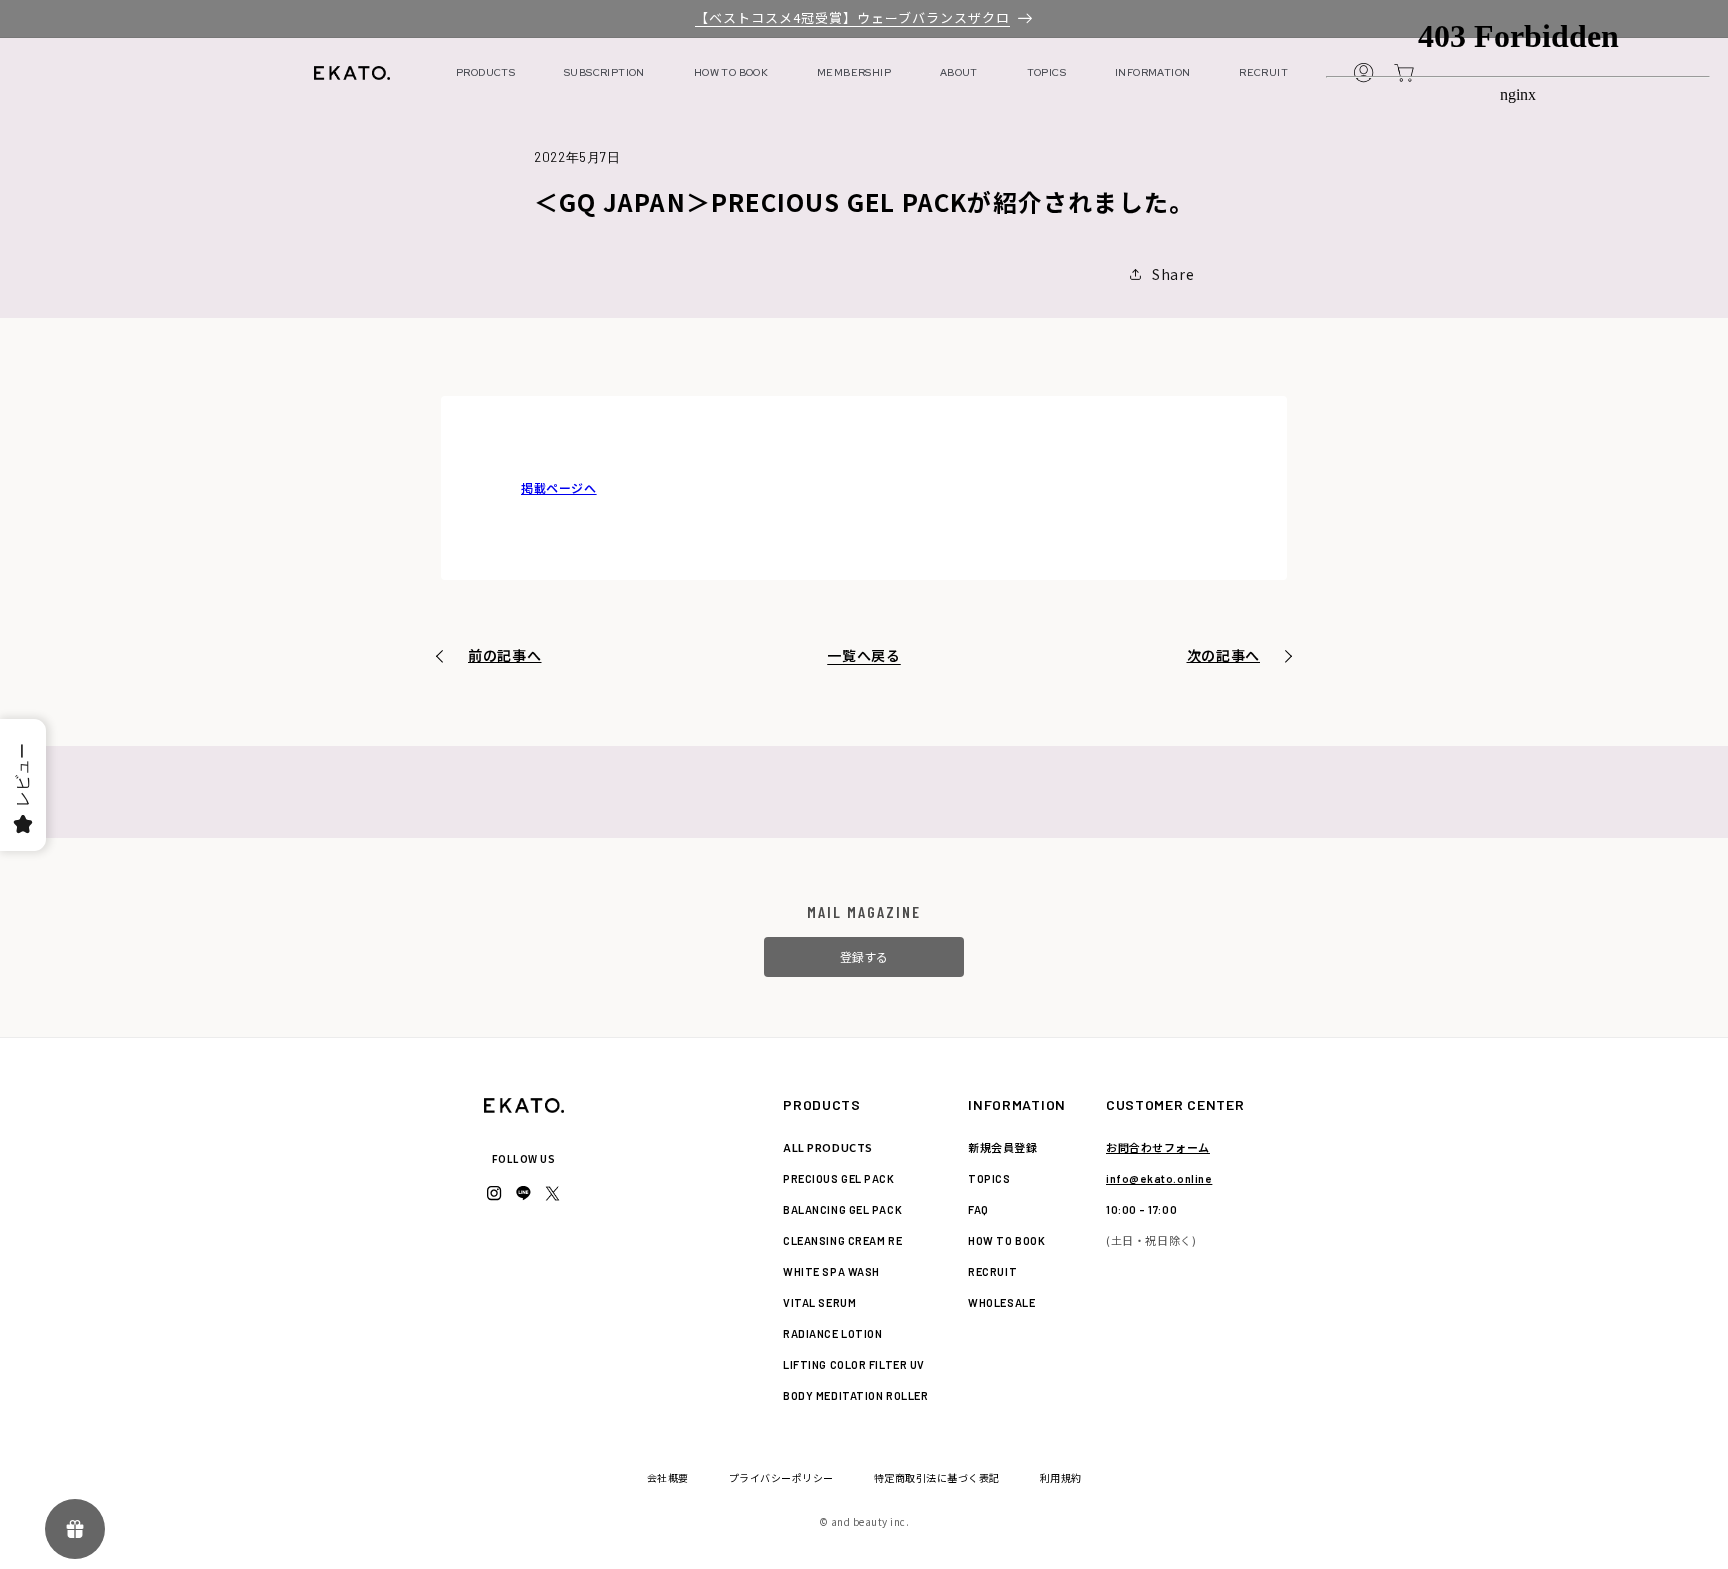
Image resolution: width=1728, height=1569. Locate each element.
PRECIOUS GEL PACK (838, 1178)
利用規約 (1061, 1477)
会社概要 (668, 1477)
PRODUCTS (485, 72)
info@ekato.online (1159, 1178)
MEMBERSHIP (854, 72)
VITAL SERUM (819, 1302)
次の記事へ (1224, 655)
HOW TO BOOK (731, 72)
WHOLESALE (1001, 1302)
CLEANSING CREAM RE (842, 1240)
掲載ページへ (559, 487)
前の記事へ (505, 655)
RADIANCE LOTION (832, 1333)
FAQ (978, 1209)
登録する (864, 956)
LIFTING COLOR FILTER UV (854, 1364)
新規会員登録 (1002, 1147)
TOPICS (1046, 72)
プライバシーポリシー (781, 1477)
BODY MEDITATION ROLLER (855, 1395)
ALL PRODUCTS (828, 1147)
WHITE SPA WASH (831, 1271)
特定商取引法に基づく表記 (937, 1477)
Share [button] (1173, 274)
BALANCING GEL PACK (842, 1209)
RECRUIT (1263, 72)
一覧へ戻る (864, 655)
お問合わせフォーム (1158, 1147)
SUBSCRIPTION (604, 72)
